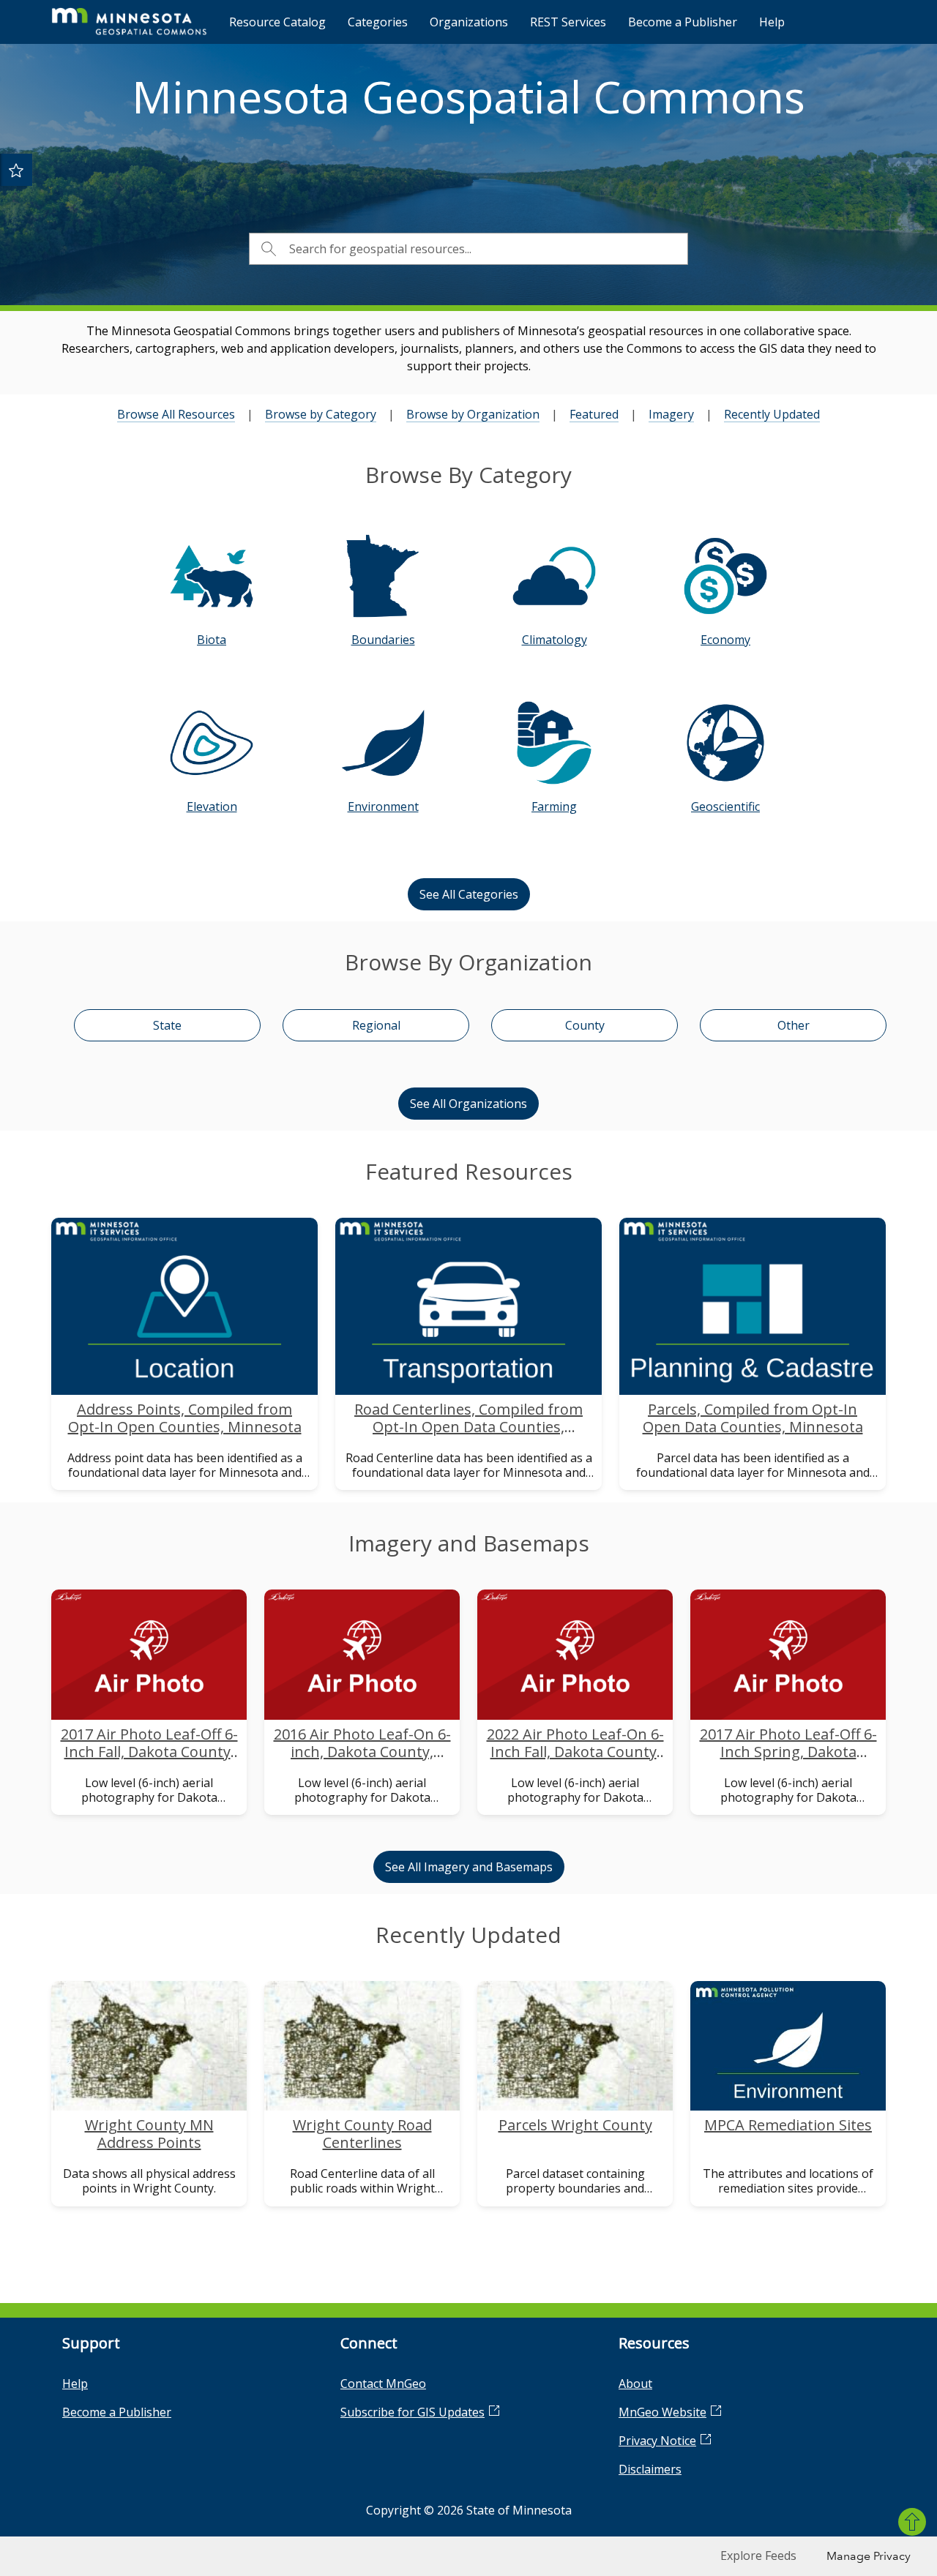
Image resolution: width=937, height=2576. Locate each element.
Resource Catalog (277, 22)
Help (772, 22)
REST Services (568, 22)
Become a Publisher (683, 22)
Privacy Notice (657, 2441)
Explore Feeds (758, 2556)
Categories (378, 22)
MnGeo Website (662, 2412)
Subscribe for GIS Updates (412, 2412)
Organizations (469, 22)
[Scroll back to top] (912, 2522)
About (635, 2384)
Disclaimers (650, 2469)
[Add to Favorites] (16, 170)
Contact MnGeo (383, 2384)
